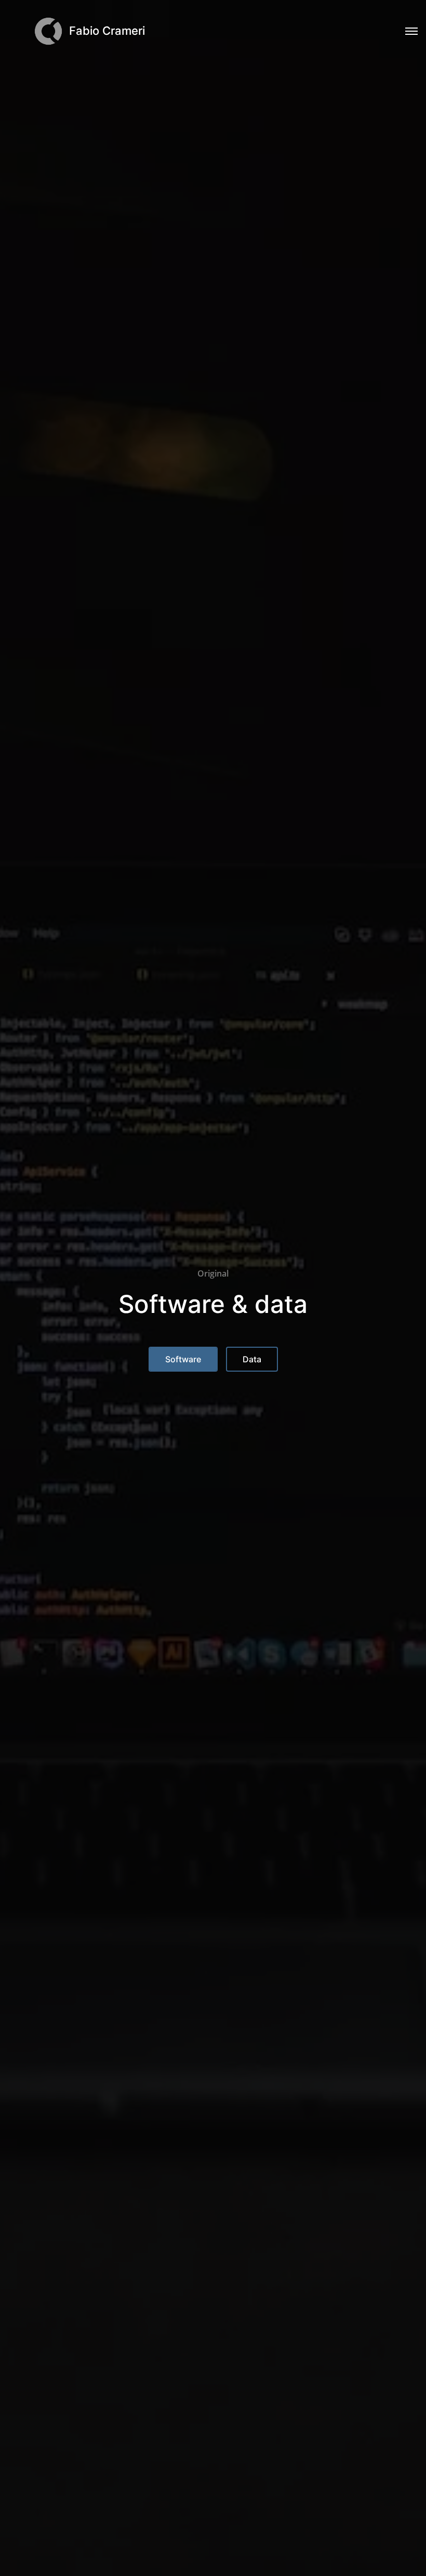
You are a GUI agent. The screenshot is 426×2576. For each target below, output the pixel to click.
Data (252, 1359)
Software (183, 1359)
